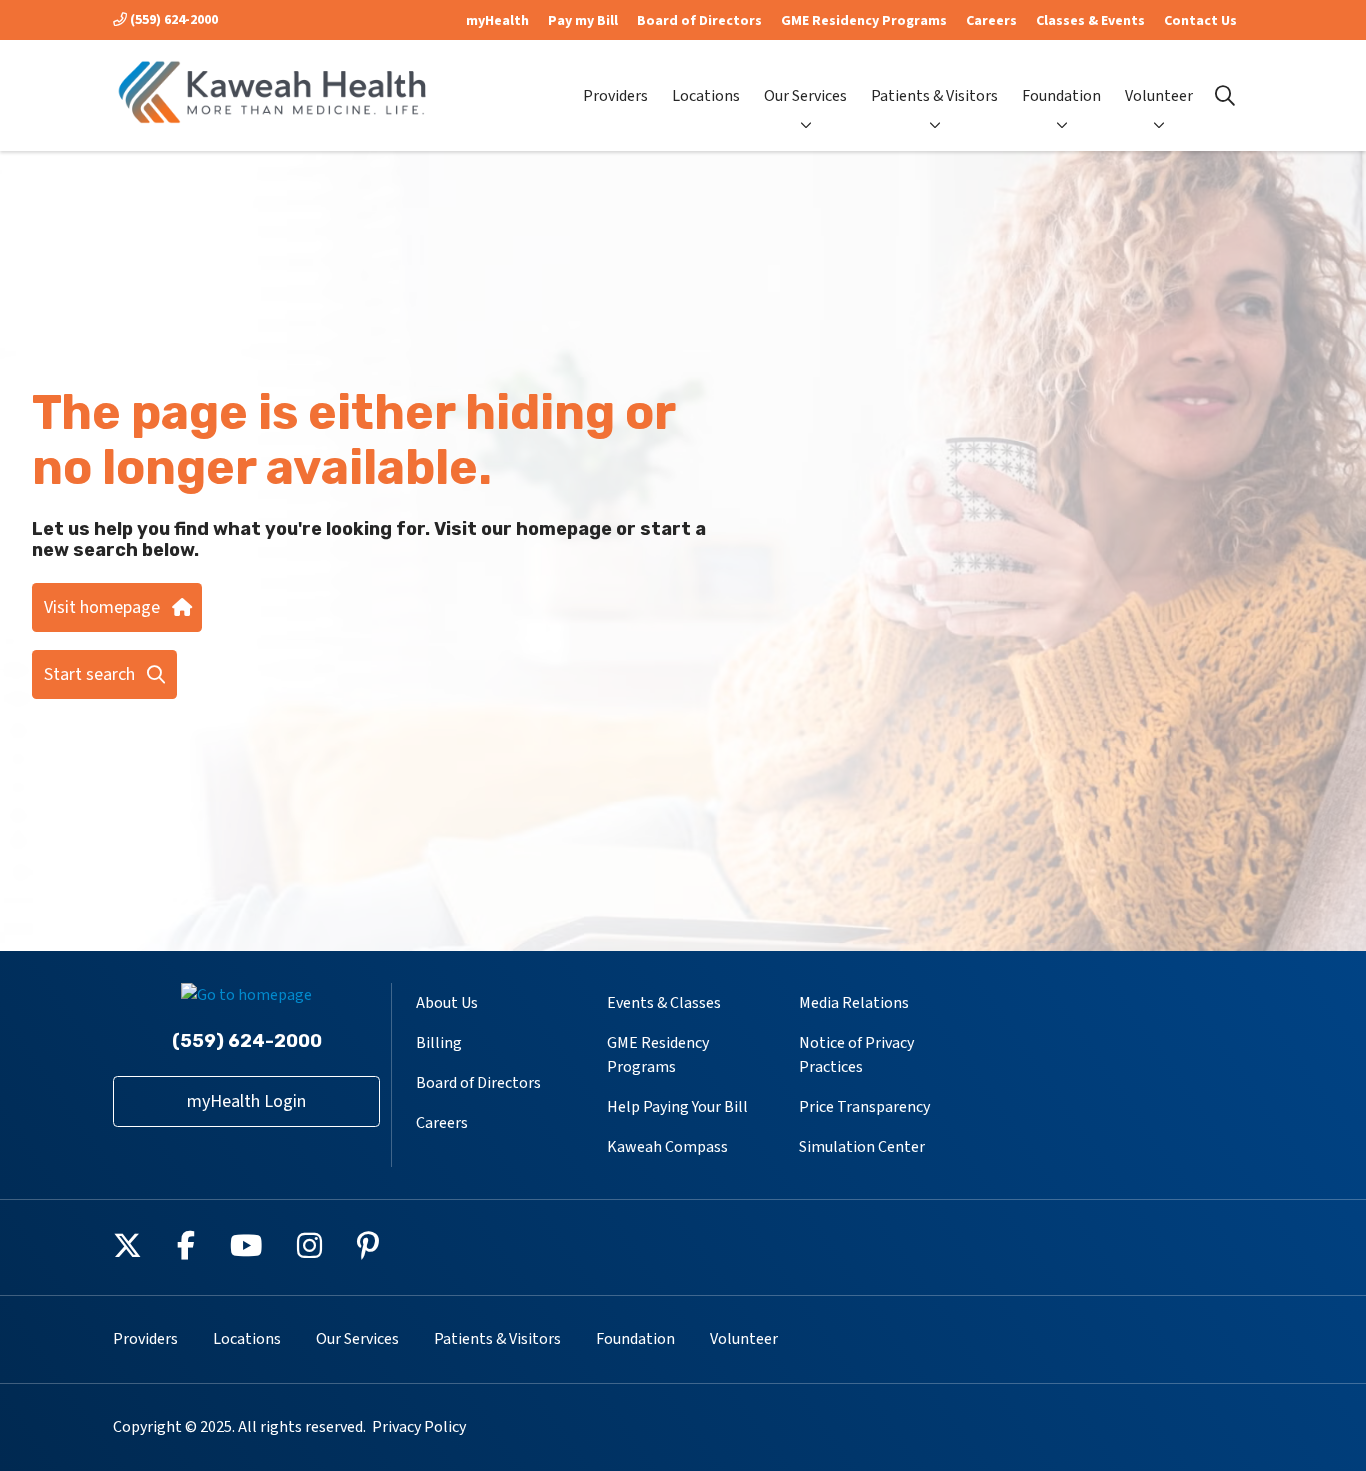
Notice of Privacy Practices (856, 1055)
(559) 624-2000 (172, 20)
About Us (447, 1003)
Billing (439, 1043)
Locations (706, 96)
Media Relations (854, 1003)
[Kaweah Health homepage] (273, 95)
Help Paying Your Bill (677, 1107)
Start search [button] (89, 674)
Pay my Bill (583, 21)
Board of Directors (699, 21)
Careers (991, 21)
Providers (615, 96)
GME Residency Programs (864, 21)
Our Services (805, 96)
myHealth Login (246, 1101)
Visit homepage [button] (102, 607)
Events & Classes (664, 1003)
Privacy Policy (419, 1427)
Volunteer (1159, 96)
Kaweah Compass (667, 1147)
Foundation (1061, 96)
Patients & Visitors (934, 96)
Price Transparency (864, 1107)
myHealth (497, 21)
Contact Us (1200, 21)
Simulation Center (862, 1147)
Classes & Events (1090, 21)
